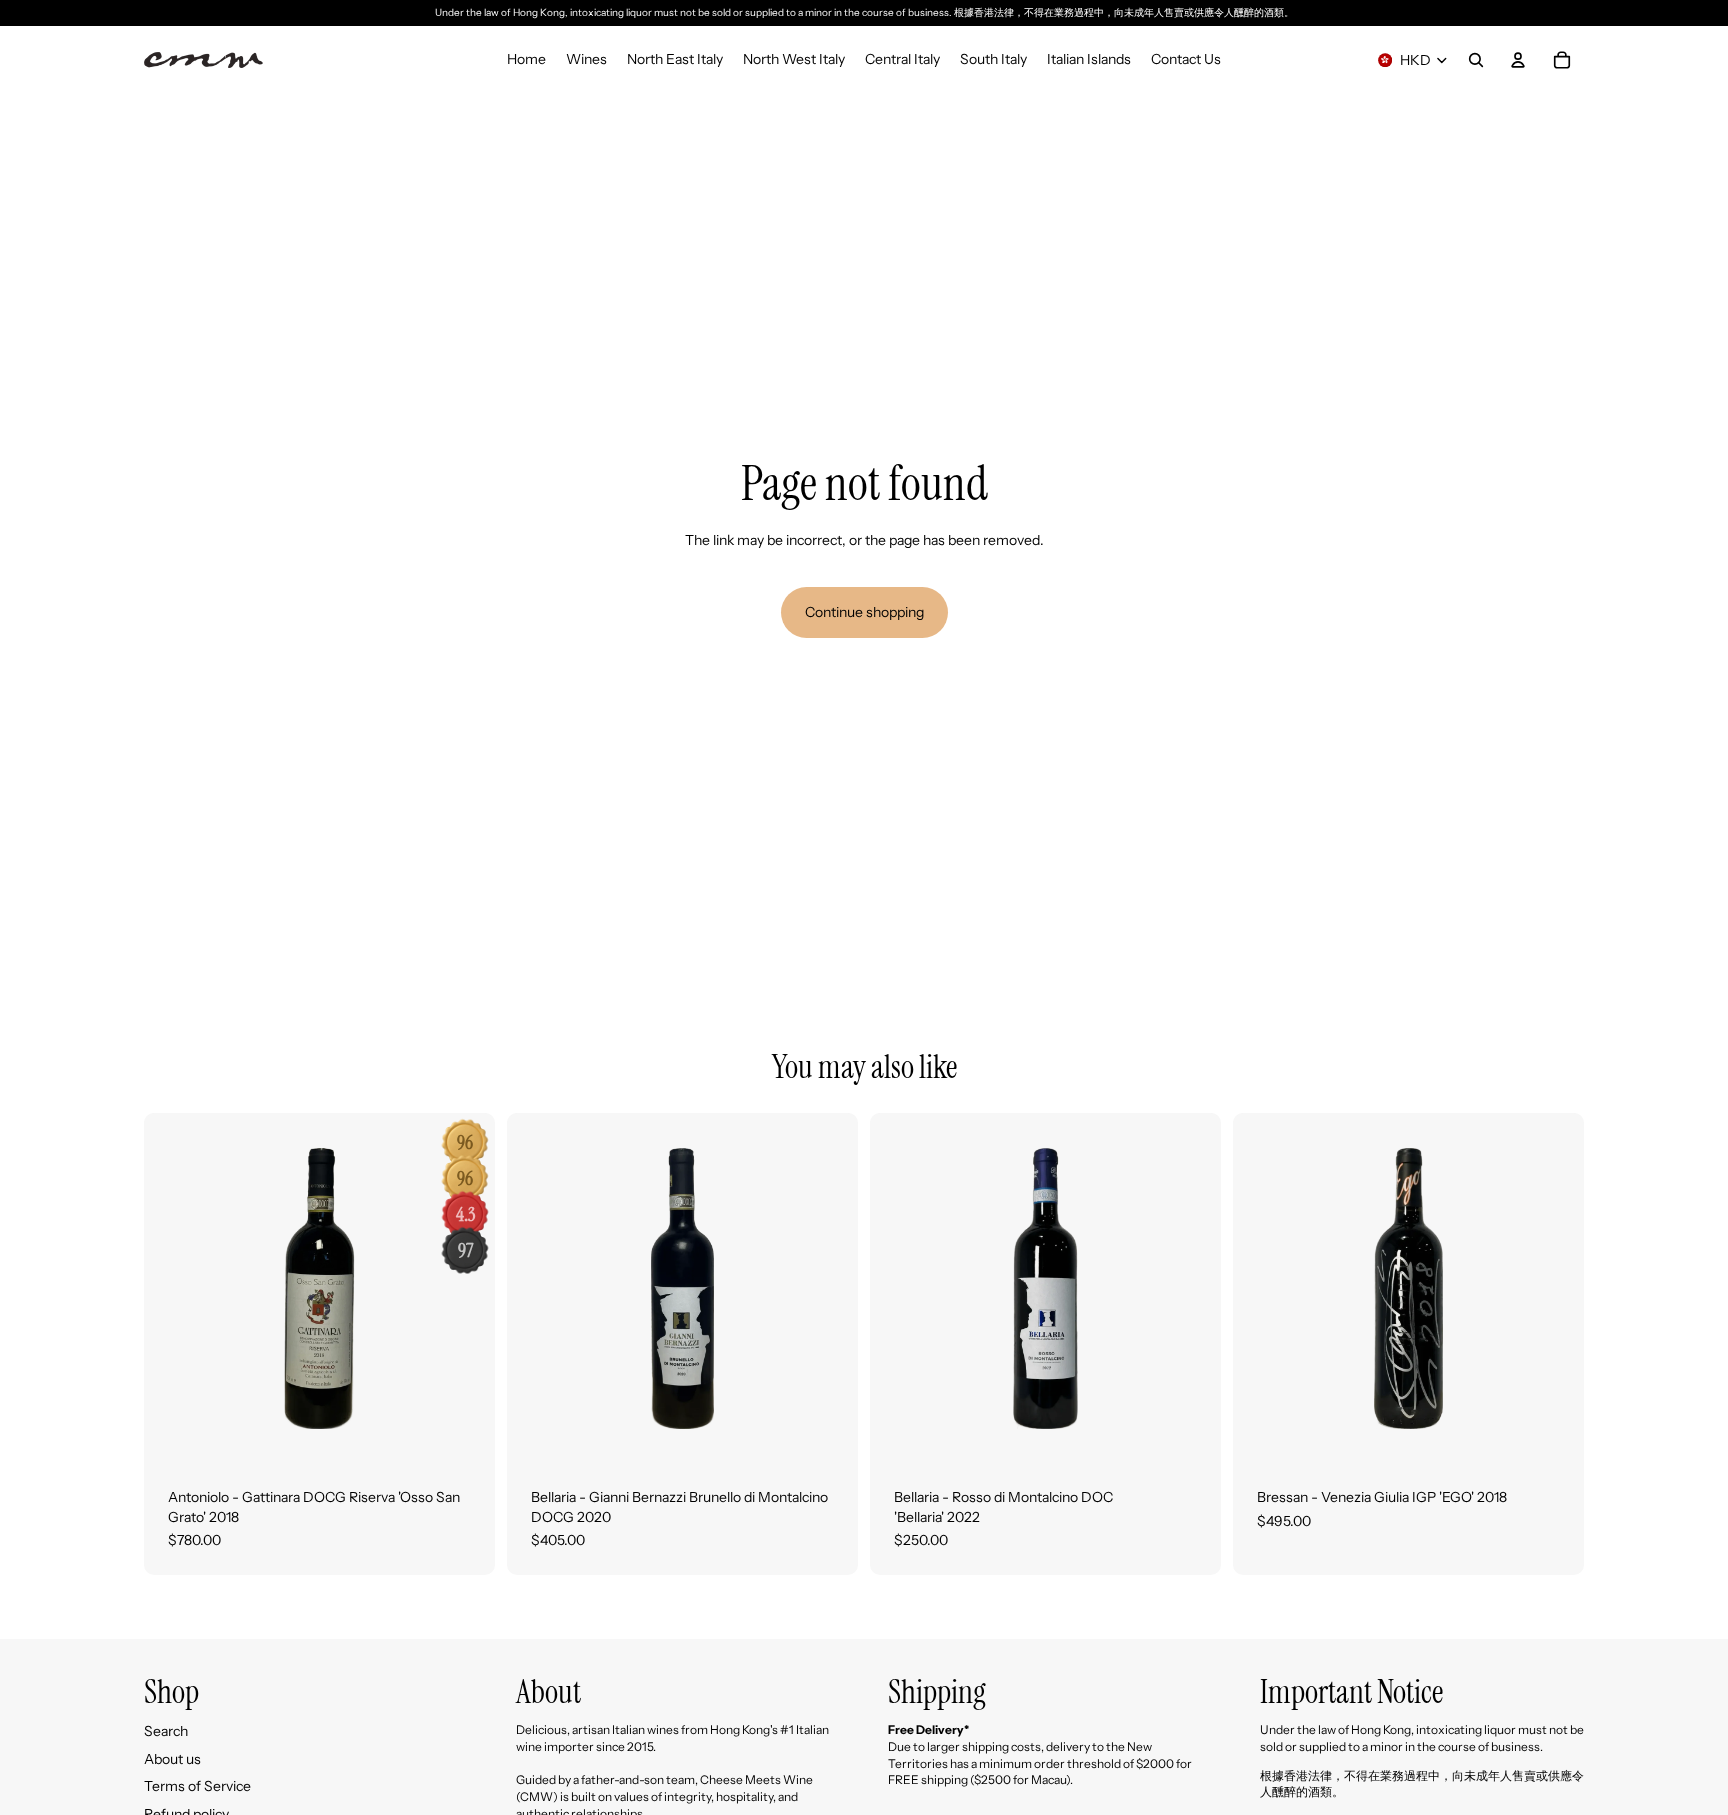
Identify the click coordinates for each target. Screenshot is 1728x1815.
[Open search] (1476, 60)
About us (172, 1759)
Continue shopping (864, 612)
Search (166, 1731)
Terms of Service (197, 1786)
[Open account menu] (1518, 60)
